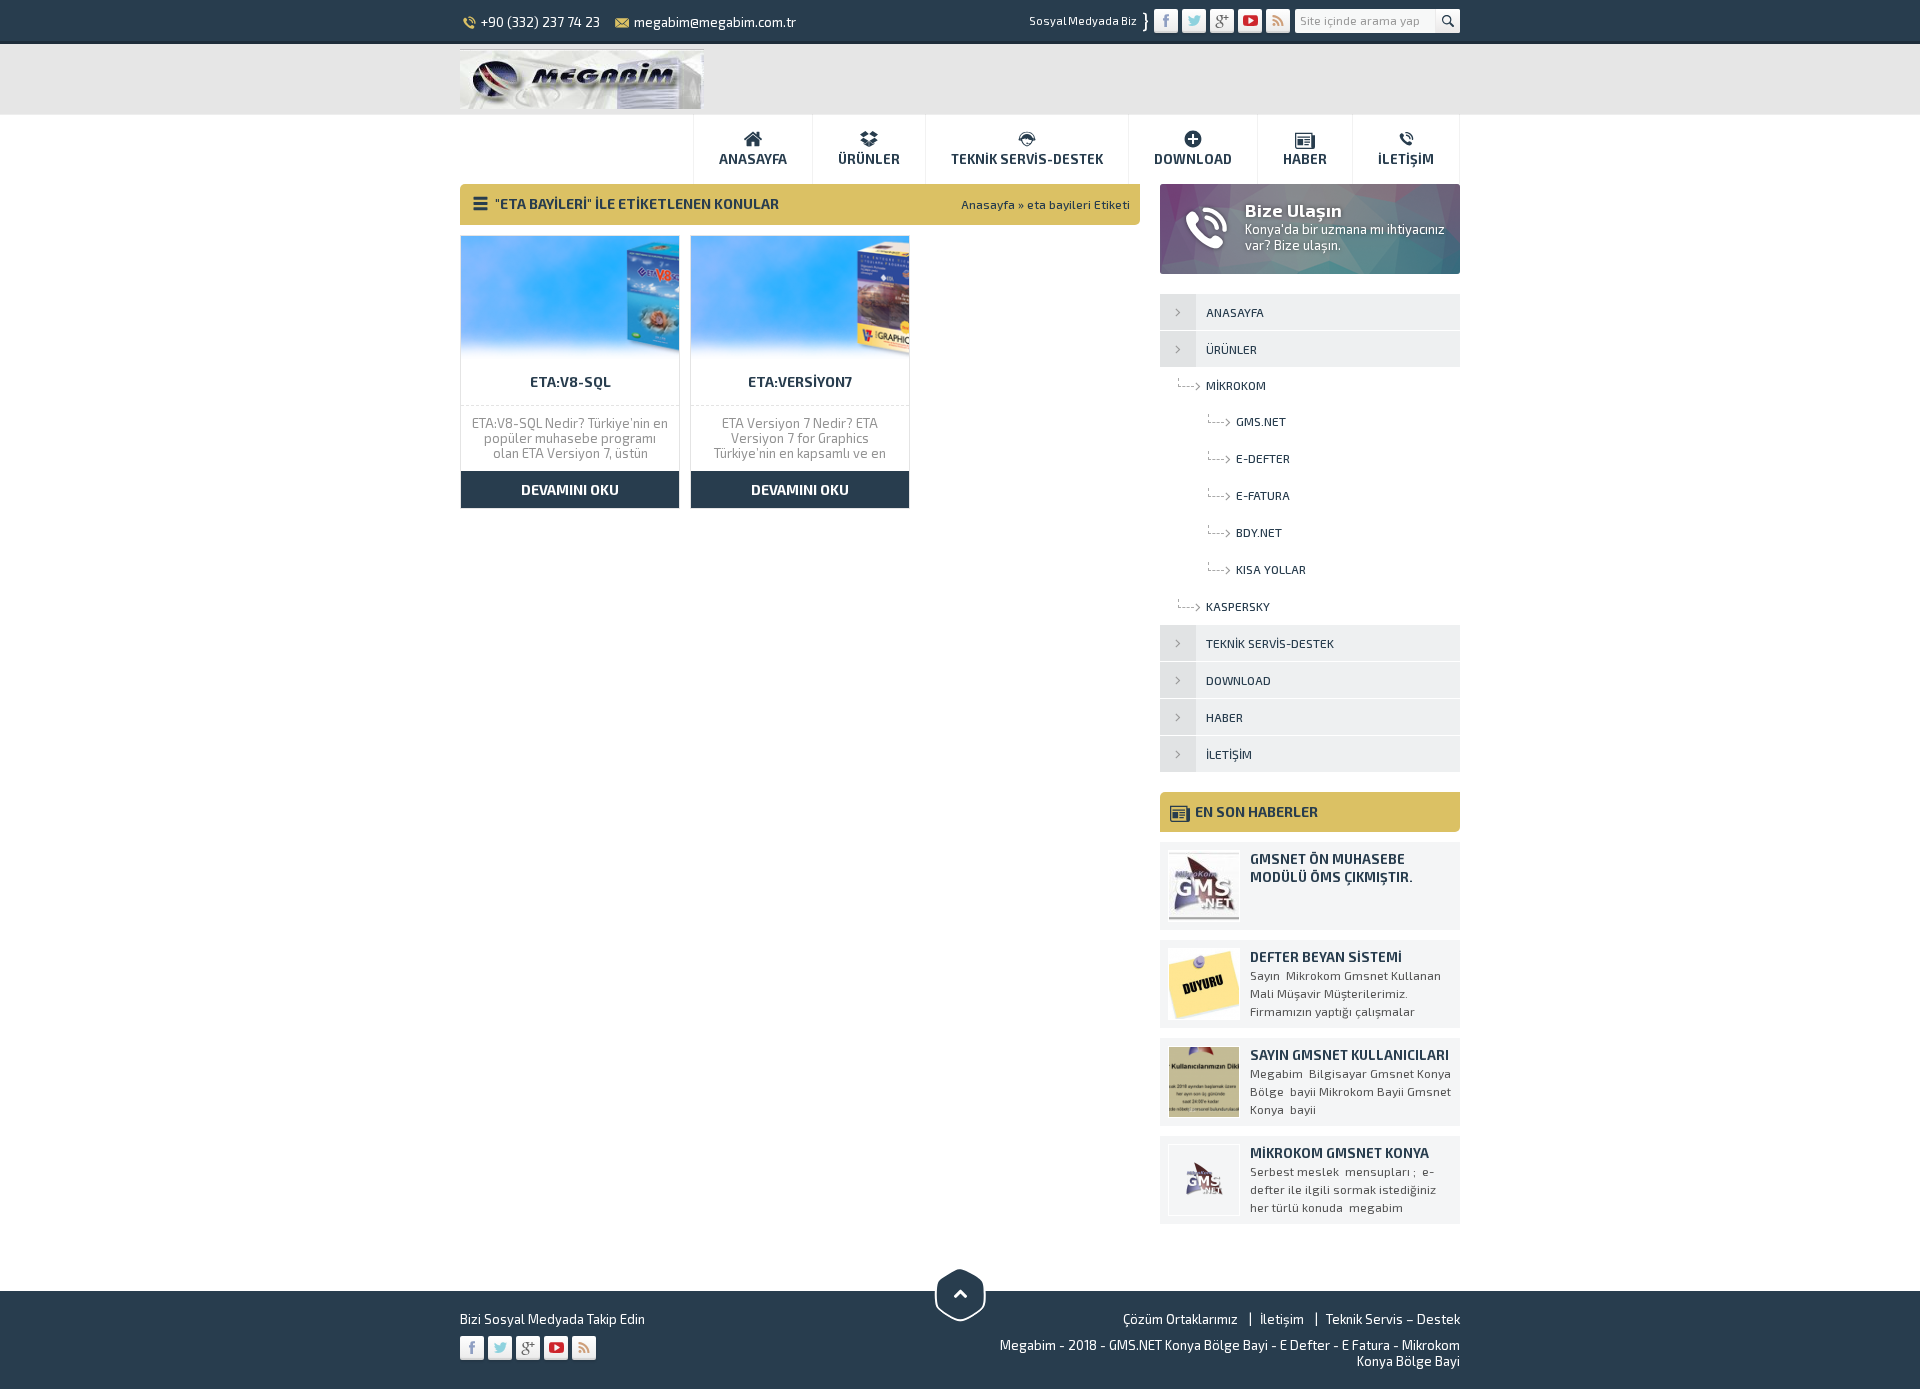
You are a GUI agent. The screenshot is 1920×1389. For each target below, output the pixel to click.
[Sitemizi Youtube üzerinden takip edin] (1250, 21)
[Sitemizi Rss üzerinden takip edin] (1278, 21)
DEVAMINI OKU (570, 489)
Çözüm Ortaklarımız (1180, 1319)
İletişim (1406, 159)
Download (1193, 159)
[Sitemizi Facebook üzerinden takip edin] (1166, 21)
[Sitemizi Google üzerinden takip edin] (1222, 21)
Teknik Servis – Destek (1393, 1319)
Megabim (1028, 1345)
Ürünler (869, 159)
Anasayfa (753, 159)
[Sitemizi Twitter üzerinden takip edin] (1194, 21)
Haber (1305, 159)
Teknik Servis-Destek (1027, 159)
